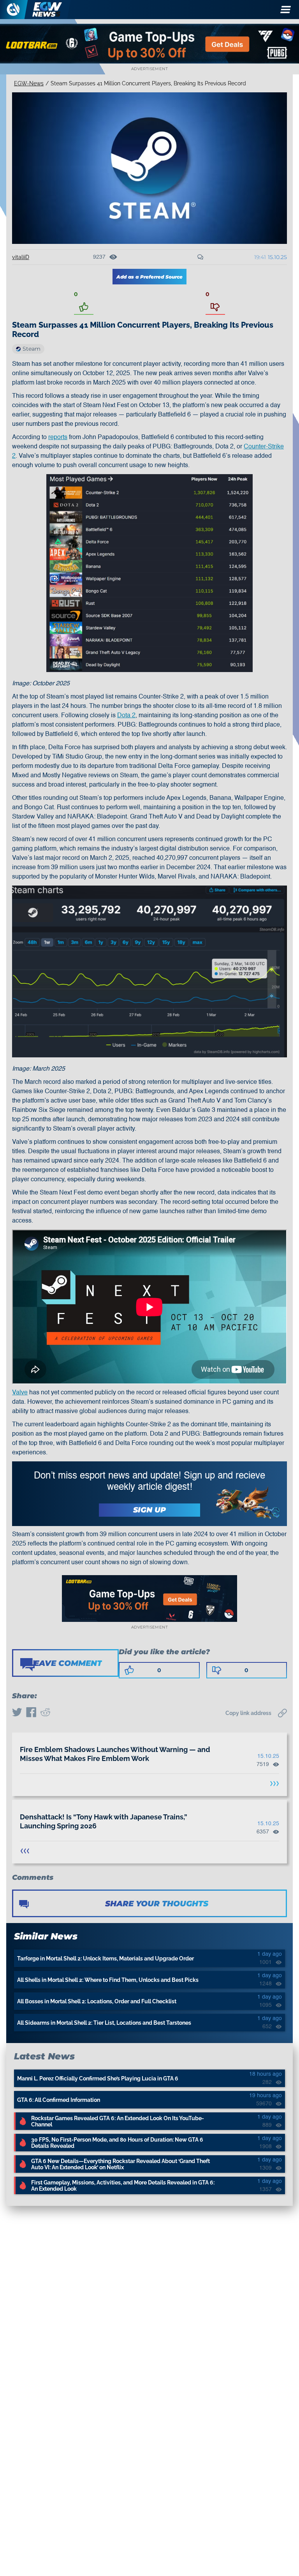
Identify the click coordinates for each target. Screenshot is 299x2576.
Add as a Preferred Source (149, 277)
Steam (32, 349)
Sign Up (149, 1510)
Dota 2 (126, 716)
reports (58, 438)
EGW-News (29, 83)
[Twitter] (17, 1713)
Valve (20, 1393)
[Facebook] (31, 1713)
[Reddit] (45, 1713)
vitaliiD (21, 257)
